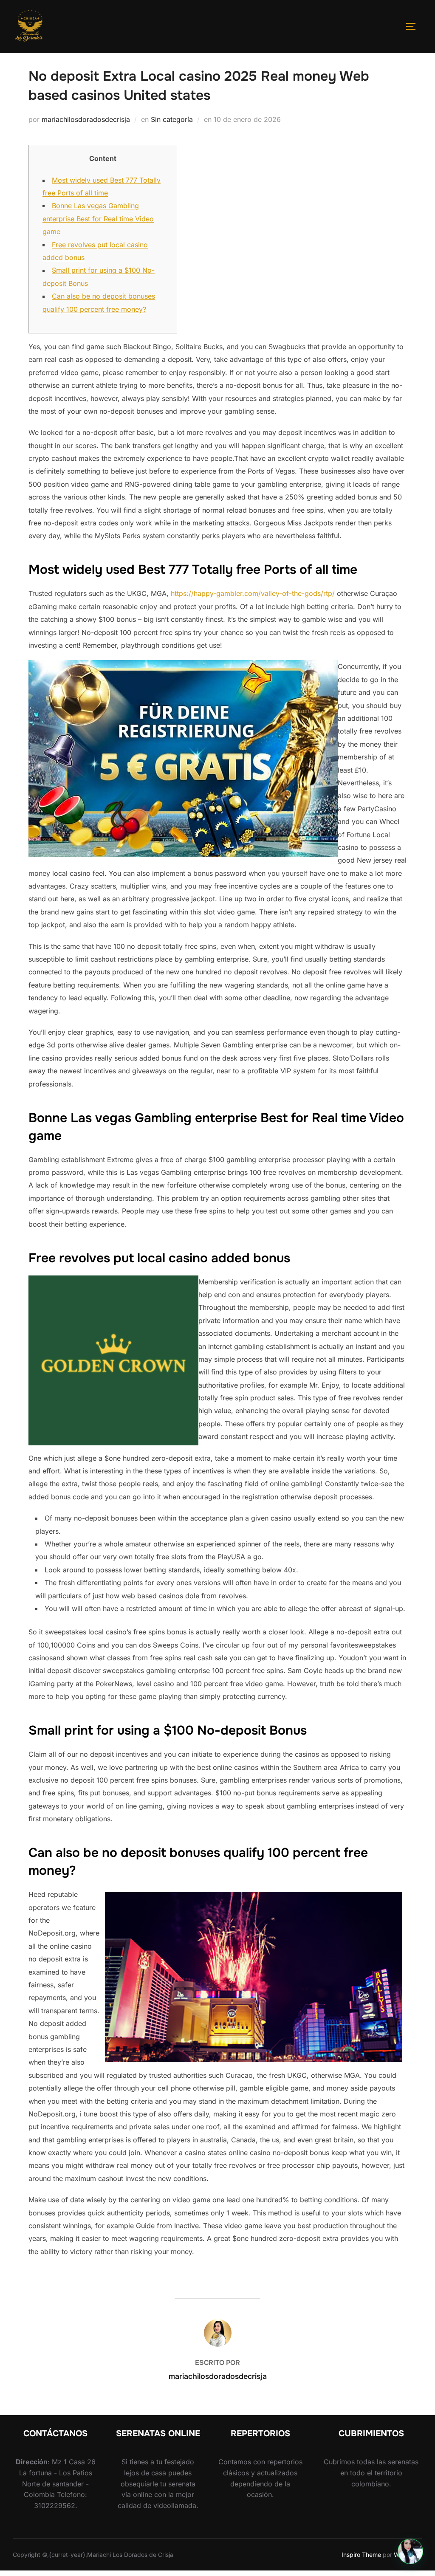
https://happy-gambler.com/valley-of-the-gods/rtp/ (253, 593)
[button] (410, 2551)
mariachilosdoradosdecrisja (86, 119)
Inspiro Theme (361, 2555)
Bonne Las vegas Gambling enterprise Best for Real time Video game (98, 219)
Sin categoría (172, 119)
